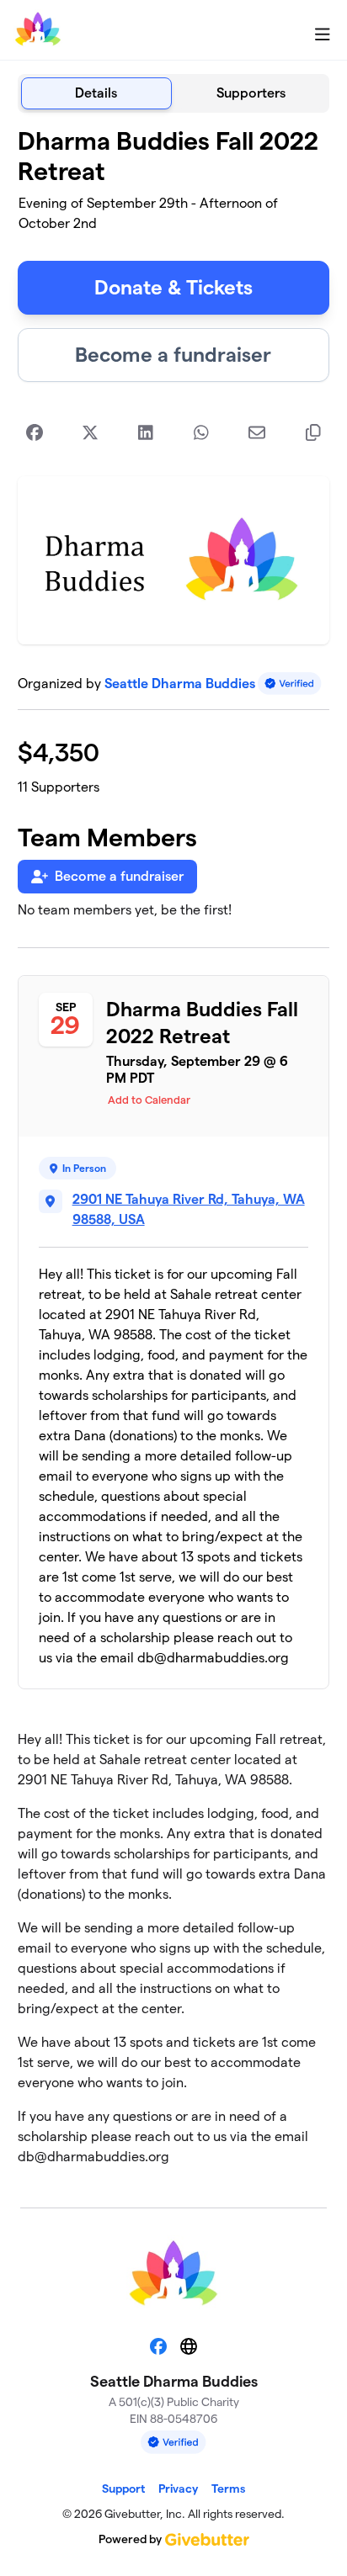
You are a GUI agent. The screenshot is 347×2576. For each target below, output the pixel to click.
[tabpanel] (174, 1153)
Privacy (178, 2489)
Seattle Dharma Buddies (180, 684)
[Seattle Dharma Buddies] (38, 30)
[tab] (96, 93)
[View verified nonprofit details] (290, 684)
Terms (228, 2489)
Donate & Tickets (173, 287)
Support (123, 2489)
